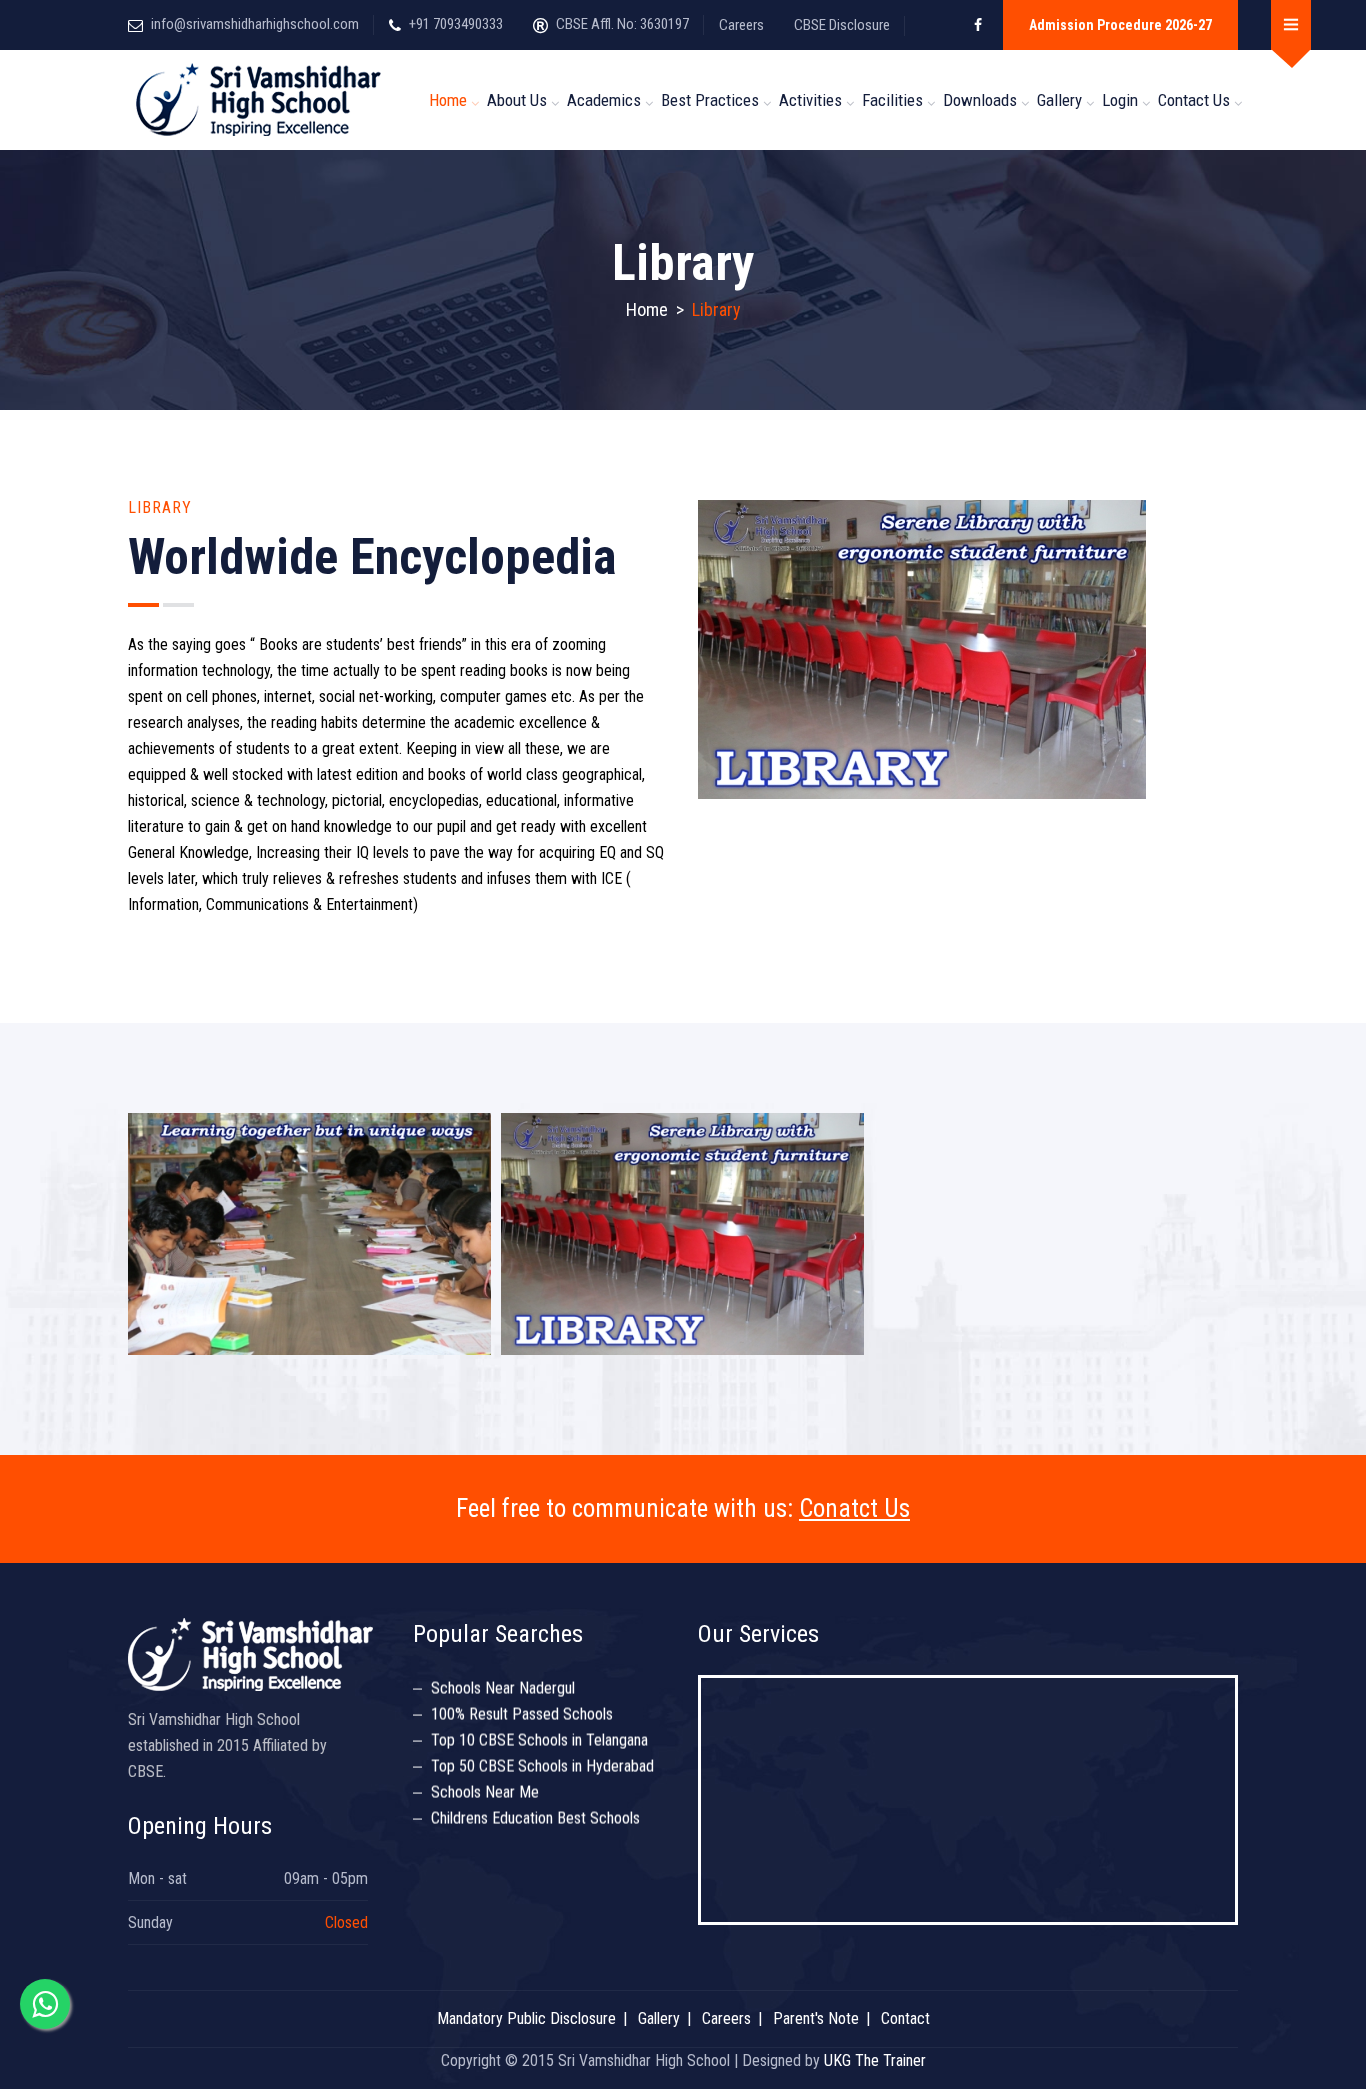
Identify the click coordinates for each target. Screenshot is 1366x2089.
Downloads (980, 100)
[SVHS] (261, 100)
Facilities (892, 100)
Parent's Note (816, 2018)
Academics (604, 100)
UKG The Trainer (875, 2060)
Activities (810, 100)
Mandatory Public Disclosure (526, 2018)
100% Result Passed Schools (522, 1696)
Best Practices (710, 100)
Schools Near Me (485, 1774)
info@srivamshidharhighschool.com (255, 24)
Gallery (1059, 100)
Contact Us (1194, 100)
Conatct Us (854, 1508)
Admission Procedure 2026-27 (1120, 25)
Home (448, 100)
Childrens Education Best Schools (535, 1800)
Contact (905, 2018)
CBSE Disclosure (842, 25)
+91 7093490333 (456, 24)
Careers (741, 25)
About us (517, 100)
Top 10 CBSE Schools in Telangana (539, 1722)
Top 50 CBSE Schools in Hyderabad (542, 1748)
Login (1120, 100)
